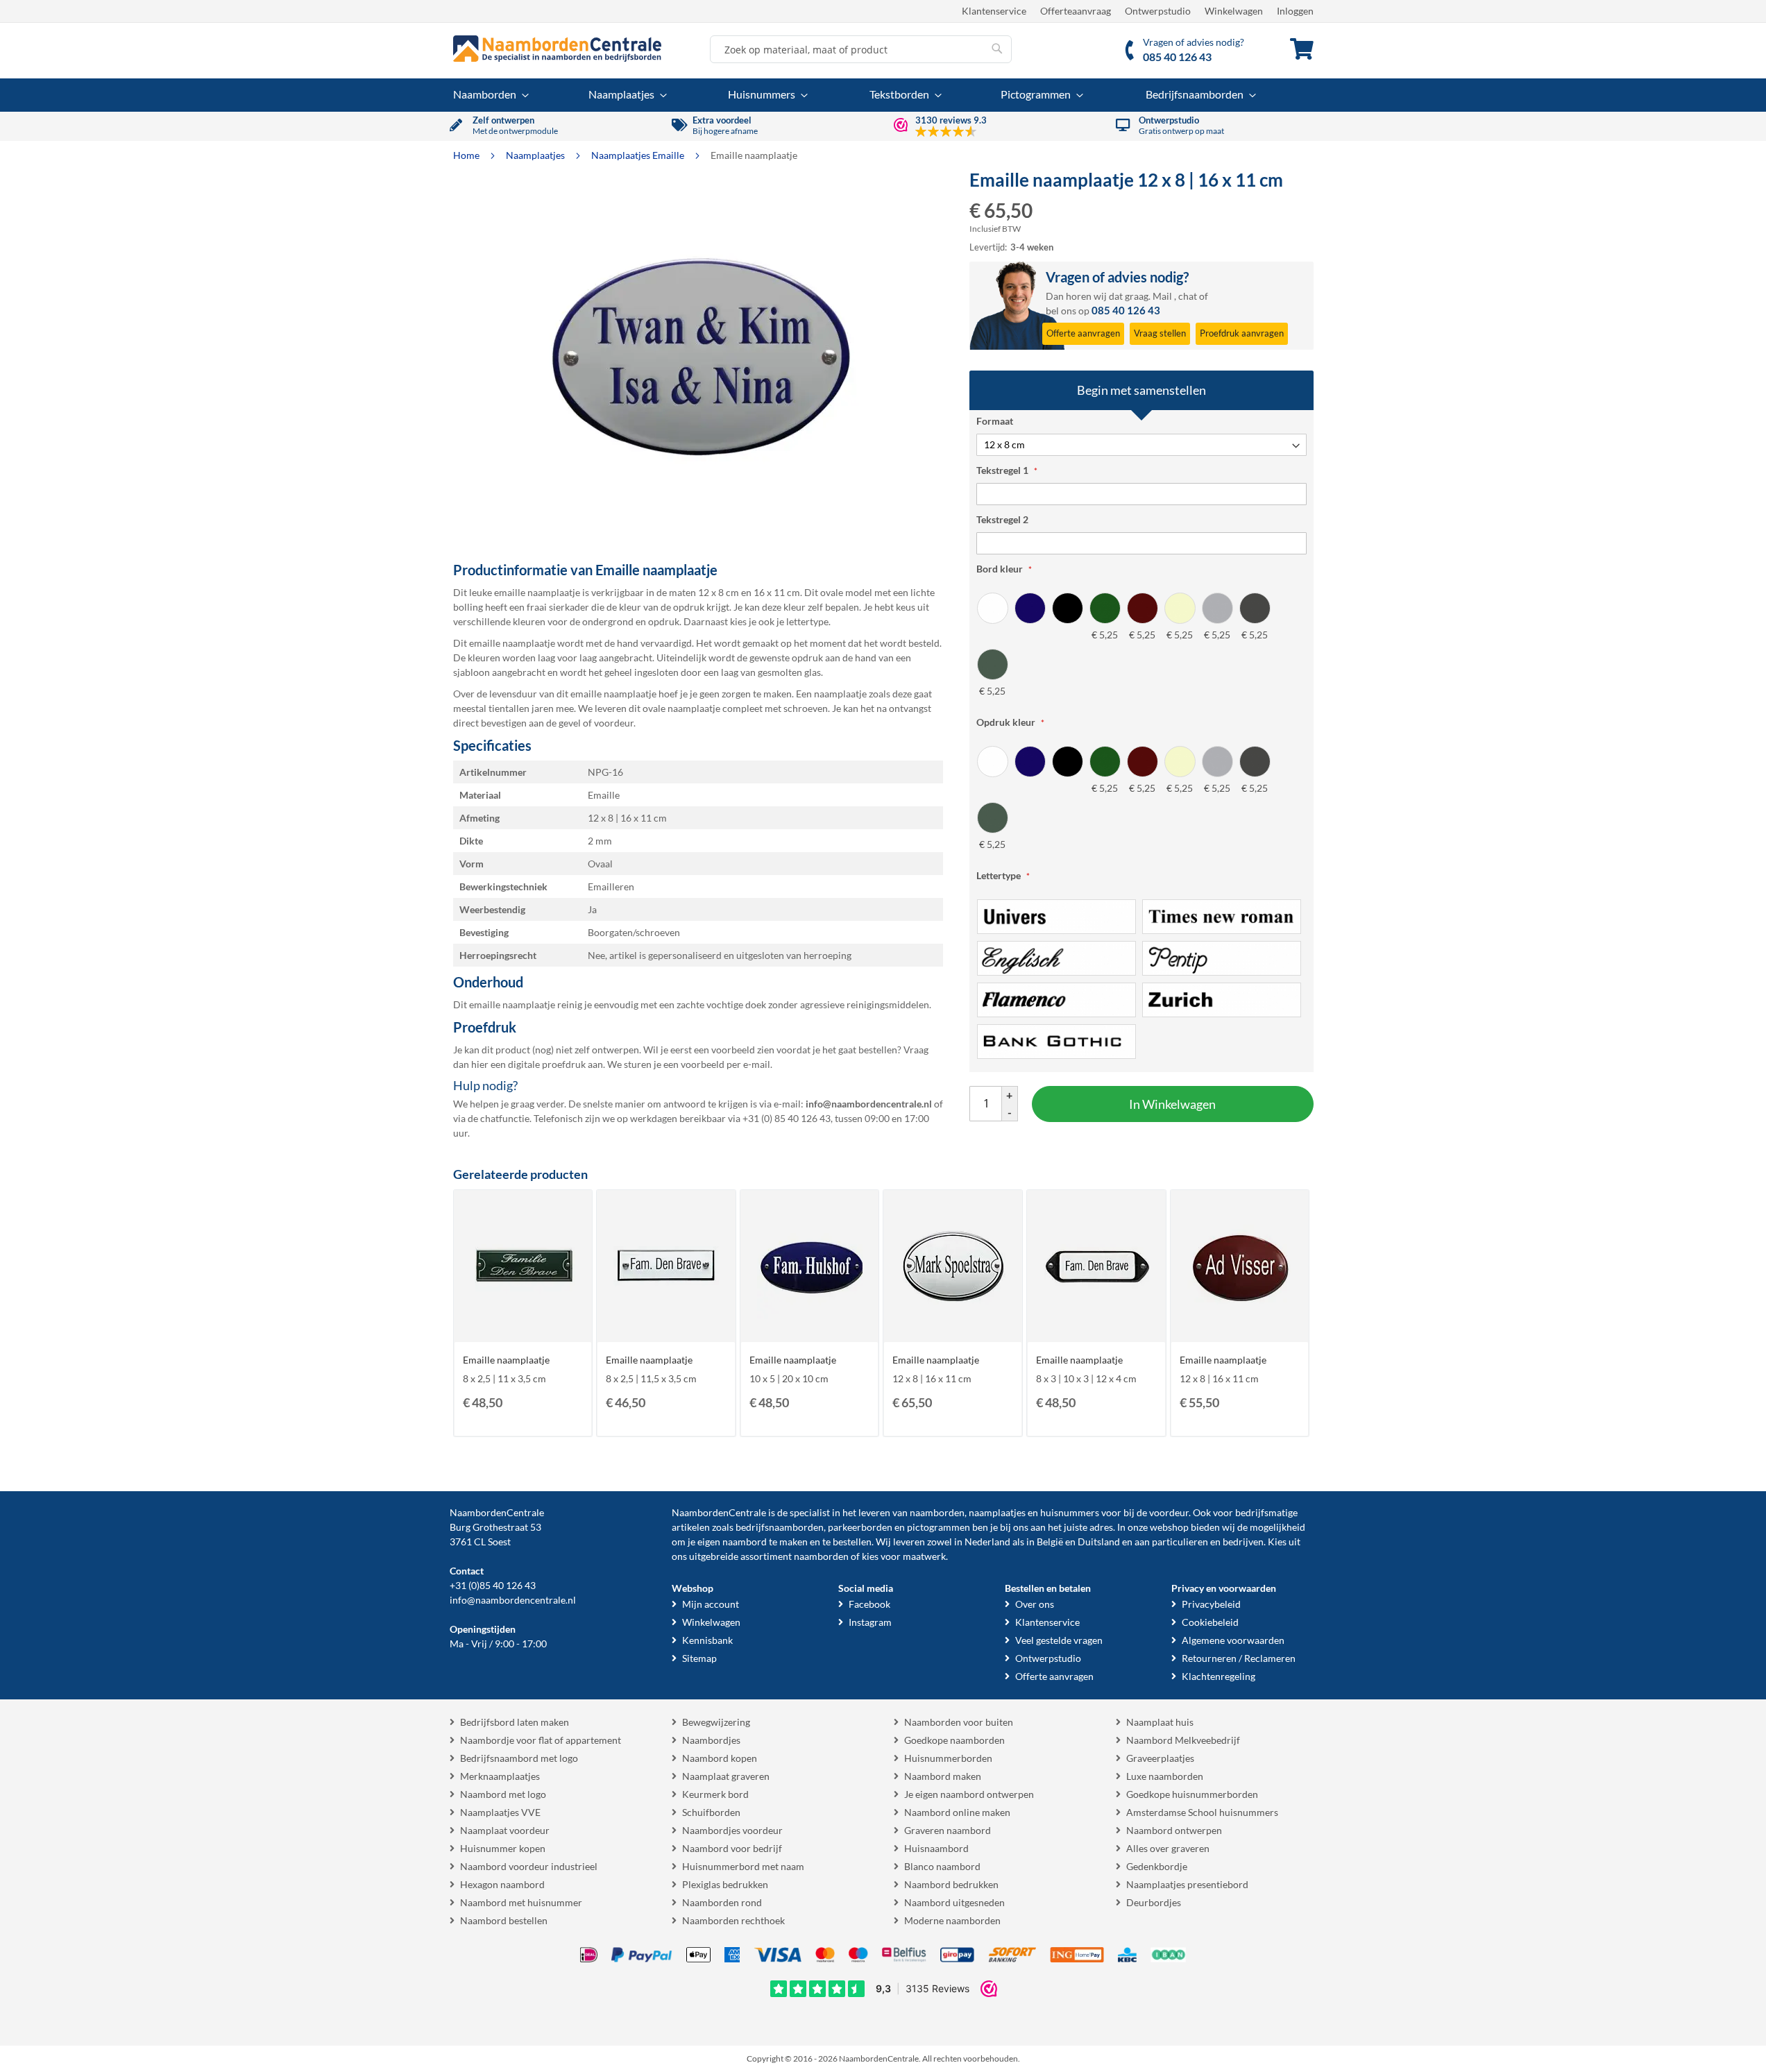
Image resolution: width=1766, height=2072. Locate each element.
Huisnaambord (936, 1848)
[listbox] (1141, 645)
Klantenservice (994, 11)
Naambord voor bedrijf (732, 1848)
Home (467, 155)
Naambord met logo (503, 1794)
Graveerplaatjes (1160, 1758)
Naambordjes (711, 1740)
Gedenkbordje (1157, 1866)
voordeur (1169, 1512)
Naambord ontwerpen (1174, 1830)
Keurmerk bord (715, 1794)
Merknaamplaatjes (500, 1776)
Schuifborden (711, 1812)
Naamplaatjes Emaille (639, 155)
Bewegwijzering (716, 1722)
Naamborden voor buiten (959, 1722)
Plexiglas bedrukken (725, 1884)
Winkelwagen (1234, 11)
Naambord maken (943, 1776)
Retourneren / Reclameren (1239, 1658)
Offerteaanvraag (1076, 11)
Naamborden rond (722, 1902)
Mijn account (711, 1604)
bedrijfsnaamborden (780, 1527)
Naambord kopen (720, 1758)
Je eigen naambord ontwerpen (969, 1794)
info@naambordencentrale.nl (513, 1600)
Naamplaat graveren (726, 1776)
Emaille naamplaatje (506, 1360)
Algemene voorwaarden (1233, 1640)
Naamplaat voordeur (505, 1830)
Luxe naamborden (1165, 1776)
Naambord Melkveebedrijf (1183, 1740)
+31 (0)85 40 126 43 (493, 1585)
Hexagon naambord (502, 1884)
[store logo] (557, 49)
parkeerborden (860, 1527)
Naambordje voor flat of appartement (541, 1740)
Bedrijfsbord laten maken (515, 1722)
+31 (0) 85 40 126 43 (787, 1118)
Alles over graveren (1168, 1848)
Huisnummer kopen (503, 1848)
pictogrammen (939, 1527)
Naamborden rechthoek (733, 1920)
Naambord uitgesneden (954, 1902)
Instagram (870, 1622)
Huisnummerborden (948, 1758)
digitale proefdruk (547, 1064)
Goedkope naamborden (954, 1740)
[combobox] (861, 49)
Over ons (1035, 1604)
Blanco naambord (942, 1866)
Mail (1162, 296)
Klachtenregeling (1219, 1676)
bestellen (852, 1542)
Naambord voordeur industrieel (529, 1866)
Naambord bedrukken (951, 1884)
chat (1188, 296)
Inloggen (1295, 11)
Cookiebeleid (1210, 1622)
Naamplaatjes (536, 155)
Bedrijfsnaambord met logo (519, 1758)
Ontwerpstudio (1158, 11)
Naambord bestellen (504, 1920)
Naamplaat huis (1160, 1722)
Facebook (869, 1604)
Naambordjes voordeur (732, 1830)
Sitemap (699, 1658)
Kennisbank (707, 1640)
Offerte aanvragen (1054, 1676)
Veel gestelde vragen (1059, 1640)
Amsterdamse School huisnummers (1202, 1812)
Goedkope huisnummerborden (1192, 1794)
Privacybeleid (1211, 1604)
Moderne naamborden (952, 1920)
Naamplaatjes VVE (500, 1812)
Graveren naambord (948, 1830)
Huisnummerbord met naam (743, 1866)
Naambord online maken (957, 1812)
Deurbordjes (1154, 1902)
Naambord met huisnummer (521, 1902)
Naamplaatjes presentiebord (1187, 1884)
